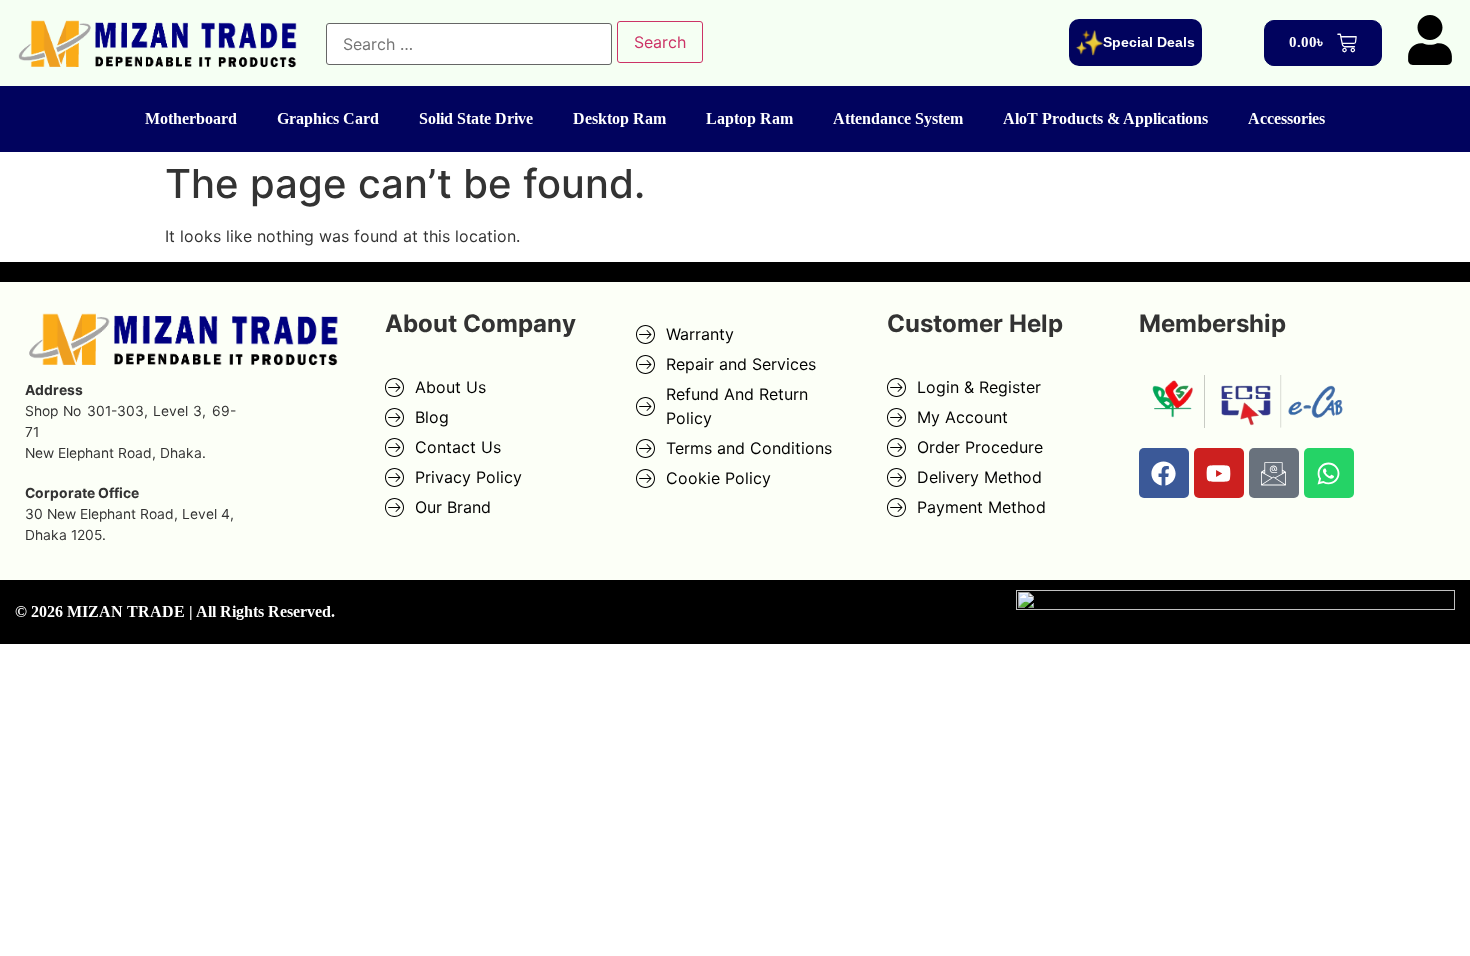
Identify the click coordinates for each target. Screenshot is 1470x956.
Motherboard (191, 118)
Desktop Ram (619, 118)
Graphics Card (328, 118)
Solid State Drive (476, 118)
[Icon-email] (1274, 473)
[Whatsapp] (1329, 473)
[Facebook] (1164, 473)
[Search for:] (469, 44)
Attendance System (898, 118)
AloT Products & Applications (1105, 118)
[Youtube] (1219, 473)
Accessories (1286, 118)
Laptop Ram (749, 118)
